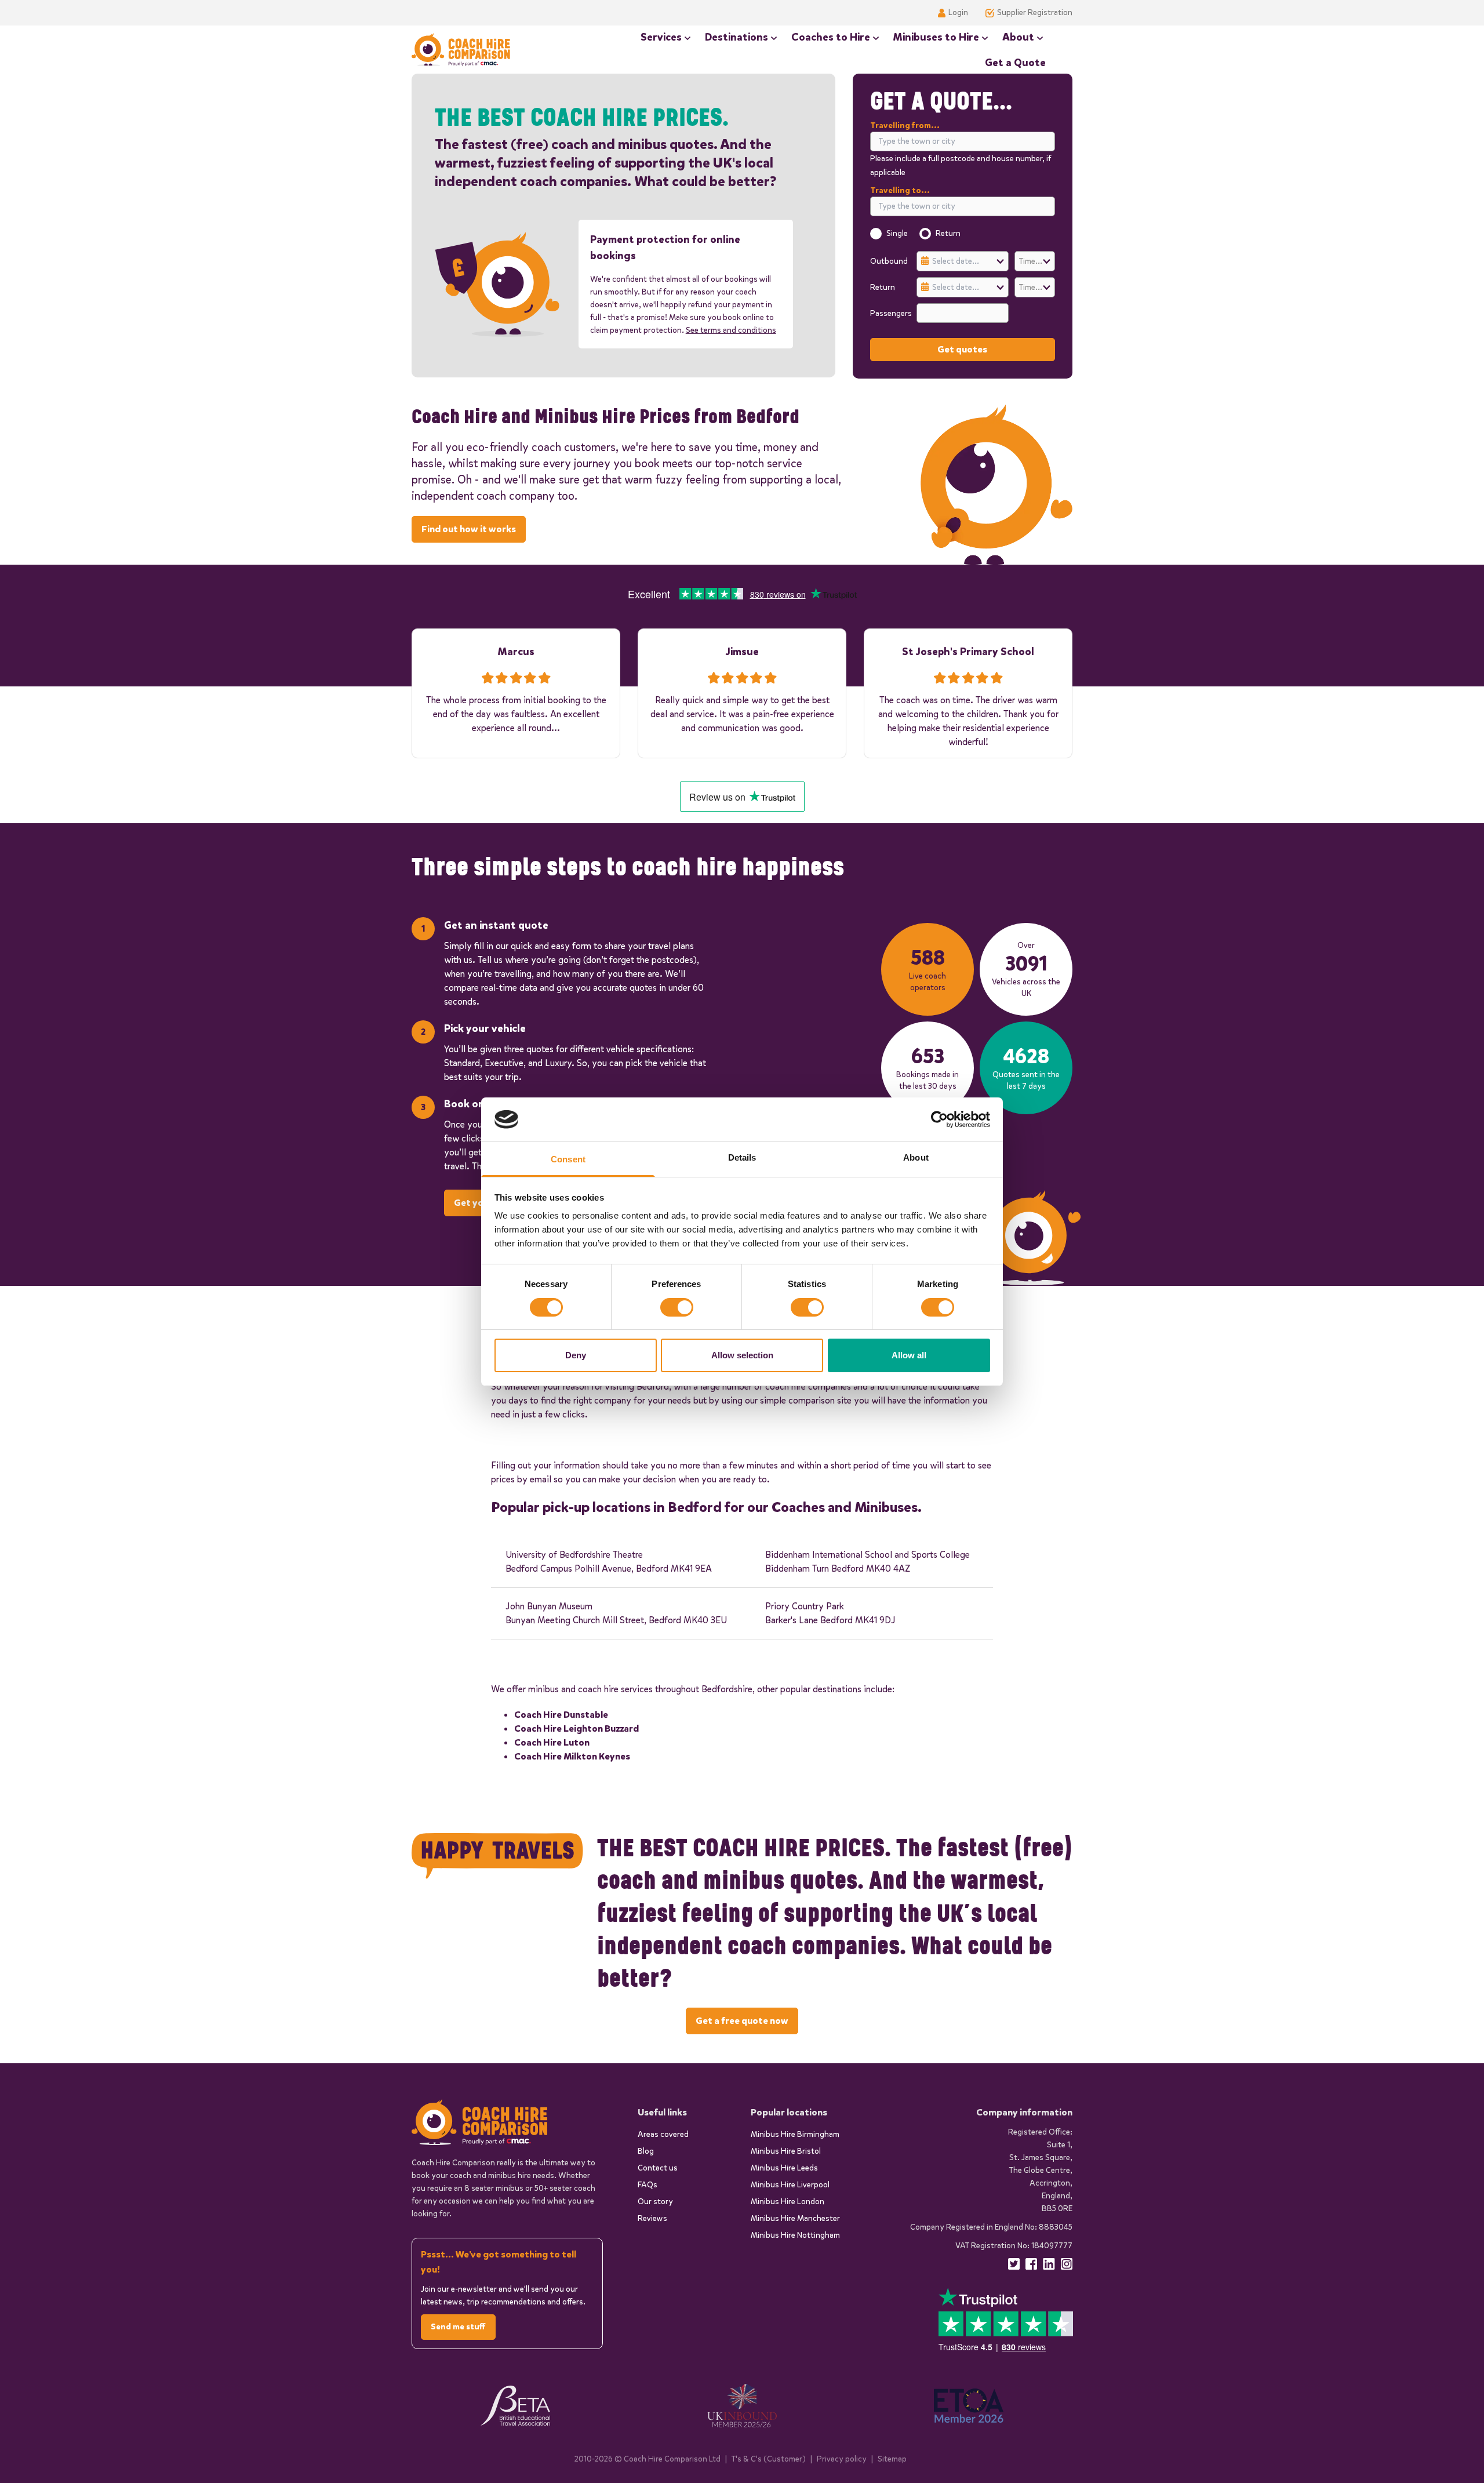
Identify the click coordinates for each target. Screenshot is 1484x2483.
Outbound (889, 261)
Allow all (909, 1355)
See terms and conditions (731, 330)
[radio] (876, 234)
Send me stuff (458, 2327)
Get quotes (962, 349)
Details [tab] (742, 1157)
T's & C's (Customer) (769, 2459)
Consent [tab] (568, 1159)
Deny (576, 1355)
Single (897, 233)
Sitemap (892, 2459)
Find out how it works (469, 529)
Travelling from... (905, 126)
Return (948, 233)
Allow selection (742, 1355)
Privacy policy (842, 2459)
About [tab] (916, 1157)
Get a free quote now (742, 2021)
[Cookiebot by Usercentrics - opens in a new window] (939, 1119)
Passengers (890, 313)
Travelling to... (900, 190)
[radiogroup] (963, 234)
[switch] (677, 1307)
